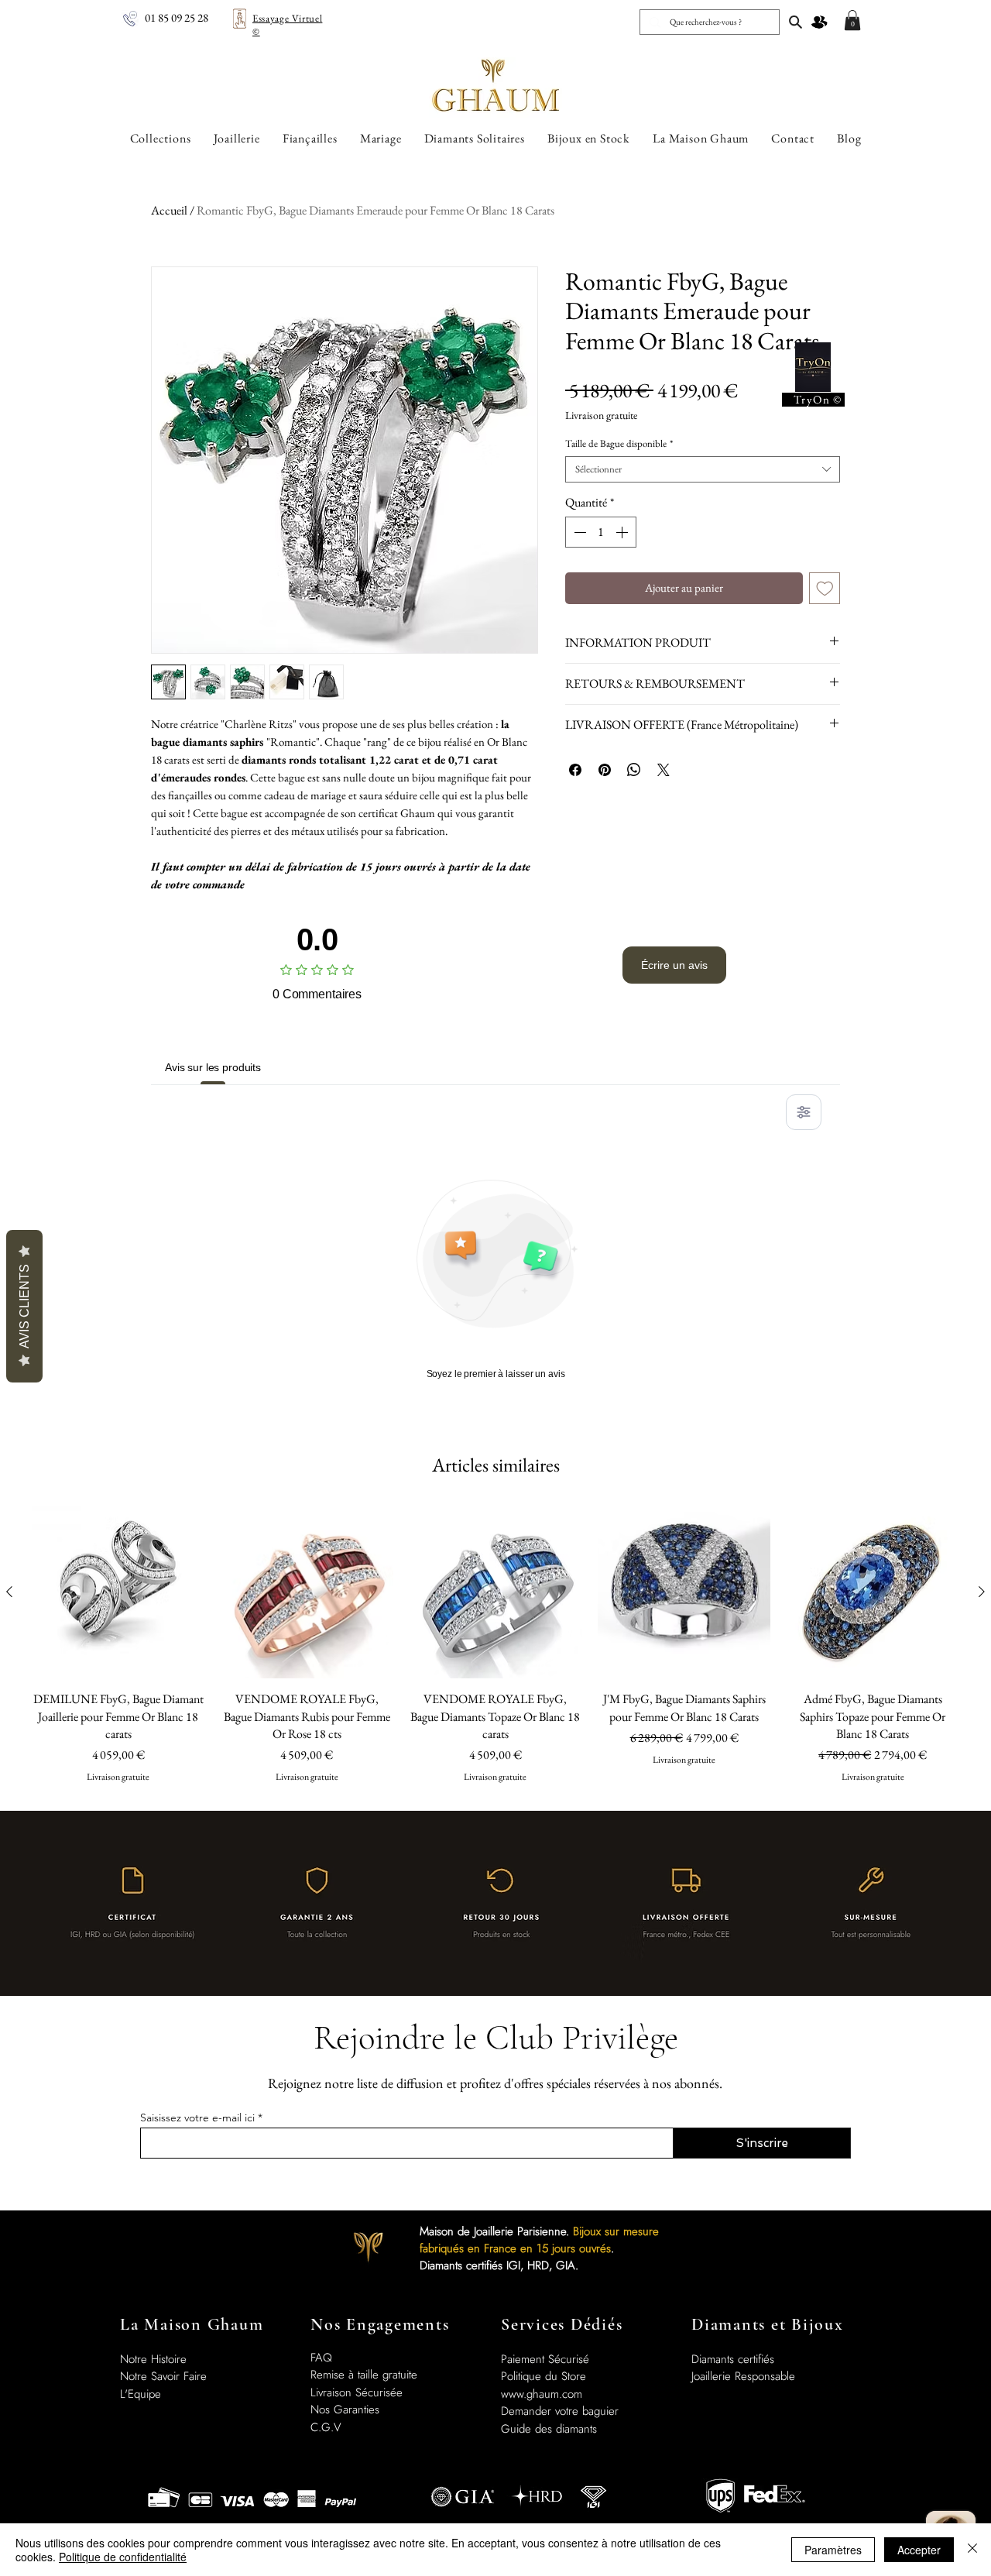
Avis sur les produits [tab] (213, 1067)
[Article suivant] (982, 1592)
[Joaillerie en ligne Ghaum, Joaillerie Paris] (796, 22)
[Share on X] (664, 770)
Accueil (169, 210)
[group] (495, 1652)
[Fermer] (972, 2550)
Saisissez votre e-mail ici (197, 2117)
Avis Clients (24, 1306)
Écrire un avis (674, 965)
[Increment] (623, 532)
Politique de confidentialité (123, 2557)
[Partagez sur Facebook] (575, 770)
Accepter (919, 2550)
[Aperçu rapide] (118, 1592)
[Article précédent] (9, 1592)
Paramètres (833, 2550)
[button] (852, 20)
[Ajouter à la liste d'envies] (825, 588)
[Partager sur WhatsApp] (634, 770)
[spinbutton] (601, 532)
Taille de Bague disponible (619, 444)
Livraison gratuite (601, 416)
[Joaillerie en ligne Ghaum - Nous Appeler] (130, 19)
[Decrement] (578, 532)
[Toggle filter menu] (804, 1112)
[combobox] (703, 469)
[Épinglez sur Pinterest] (605, 770)
